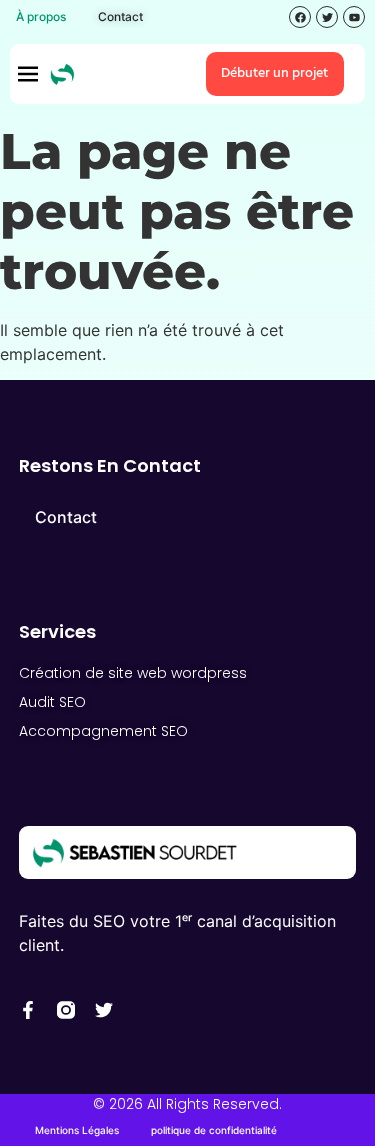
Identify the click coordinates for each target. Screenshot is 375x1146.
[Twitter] (104, 1010)
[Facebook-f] (28, 1010)
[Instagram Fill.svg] (66, 1010)
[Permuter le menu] (28, 74)
